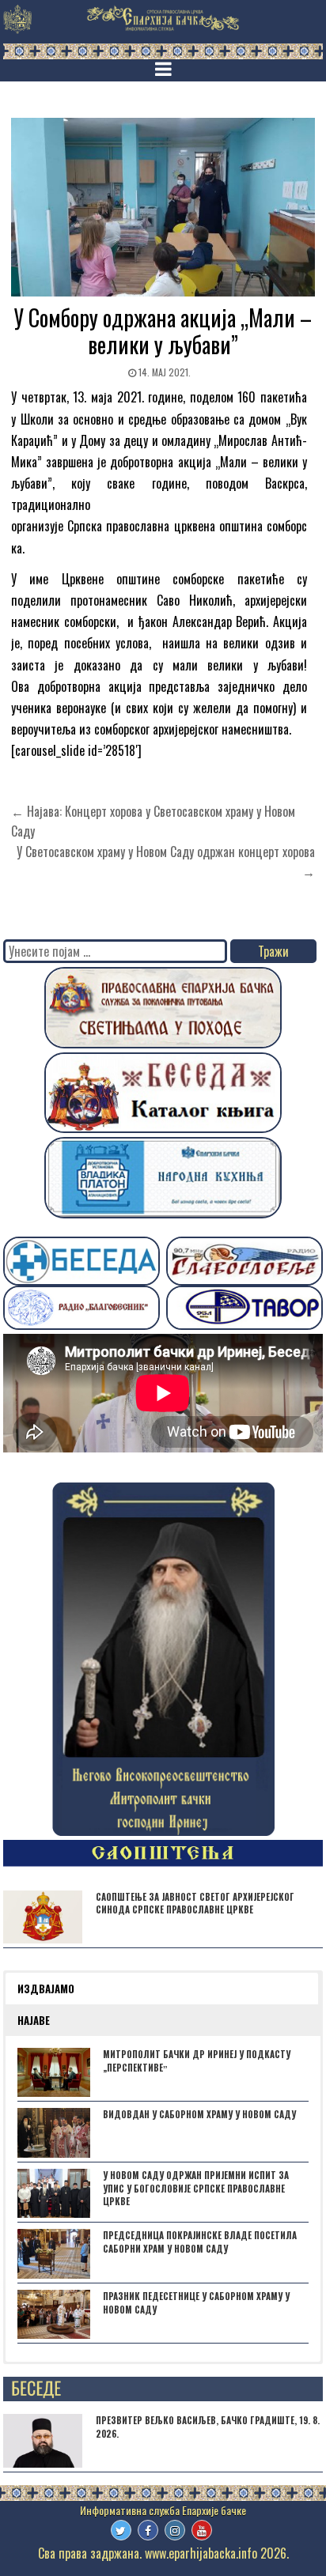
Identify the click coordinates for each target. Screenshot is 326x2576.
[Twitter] (121, 2530)
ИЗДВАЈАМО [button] (46, 1989)
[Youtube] (202, 2530)
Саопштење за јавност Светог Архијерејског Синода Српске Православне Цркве (195, 1904)
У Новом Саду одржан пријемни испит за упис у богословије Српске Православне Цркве (196, 2189)
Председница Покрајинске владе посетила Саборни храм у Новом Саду (200, 2242)
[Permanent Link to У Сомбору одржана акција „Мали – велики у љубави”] (163, 207)
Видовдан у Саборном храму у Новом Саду (199, 2114)
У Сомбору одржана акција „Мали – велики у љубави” (163, 331)
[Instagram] (175, 2530)
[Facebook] (148, 2530)
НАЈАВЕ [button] (34, 2020)
